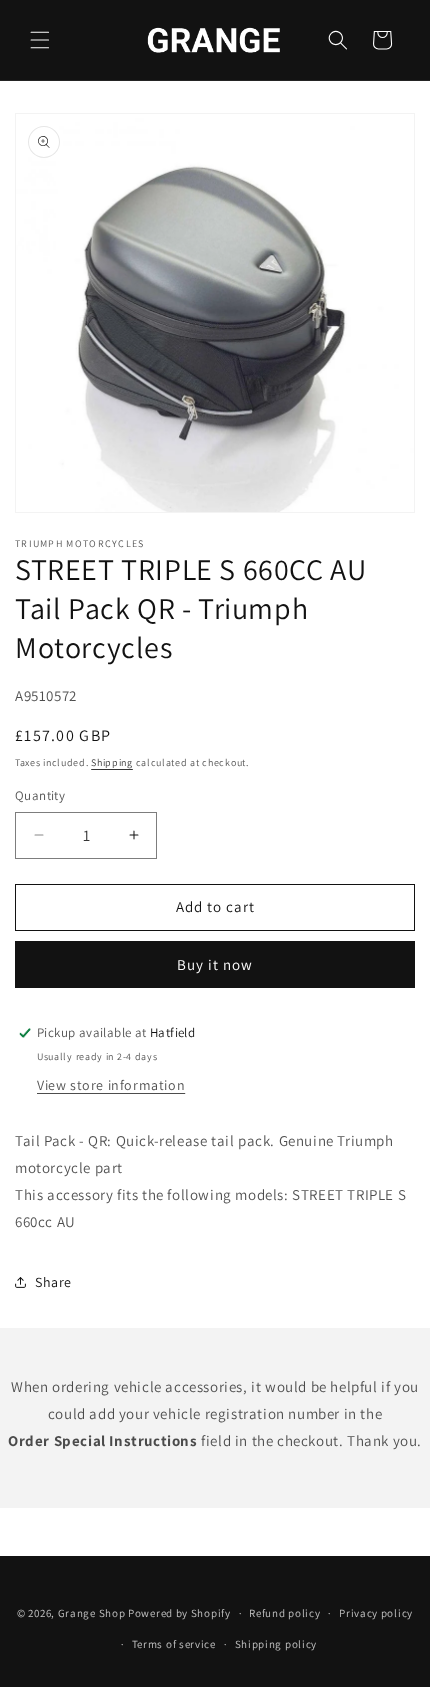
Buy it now (215, 964)
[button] (40, 40)
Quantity (40, 795)
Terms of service (174, 1644)
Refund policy (284, 1613)
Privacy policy (376, 1613)
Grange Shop (92, 1613)
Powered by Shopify (179, 1613)
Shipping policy (276, 1644)
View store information (111, 1085)
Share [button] (53, 1282)
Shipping (112, 762)
